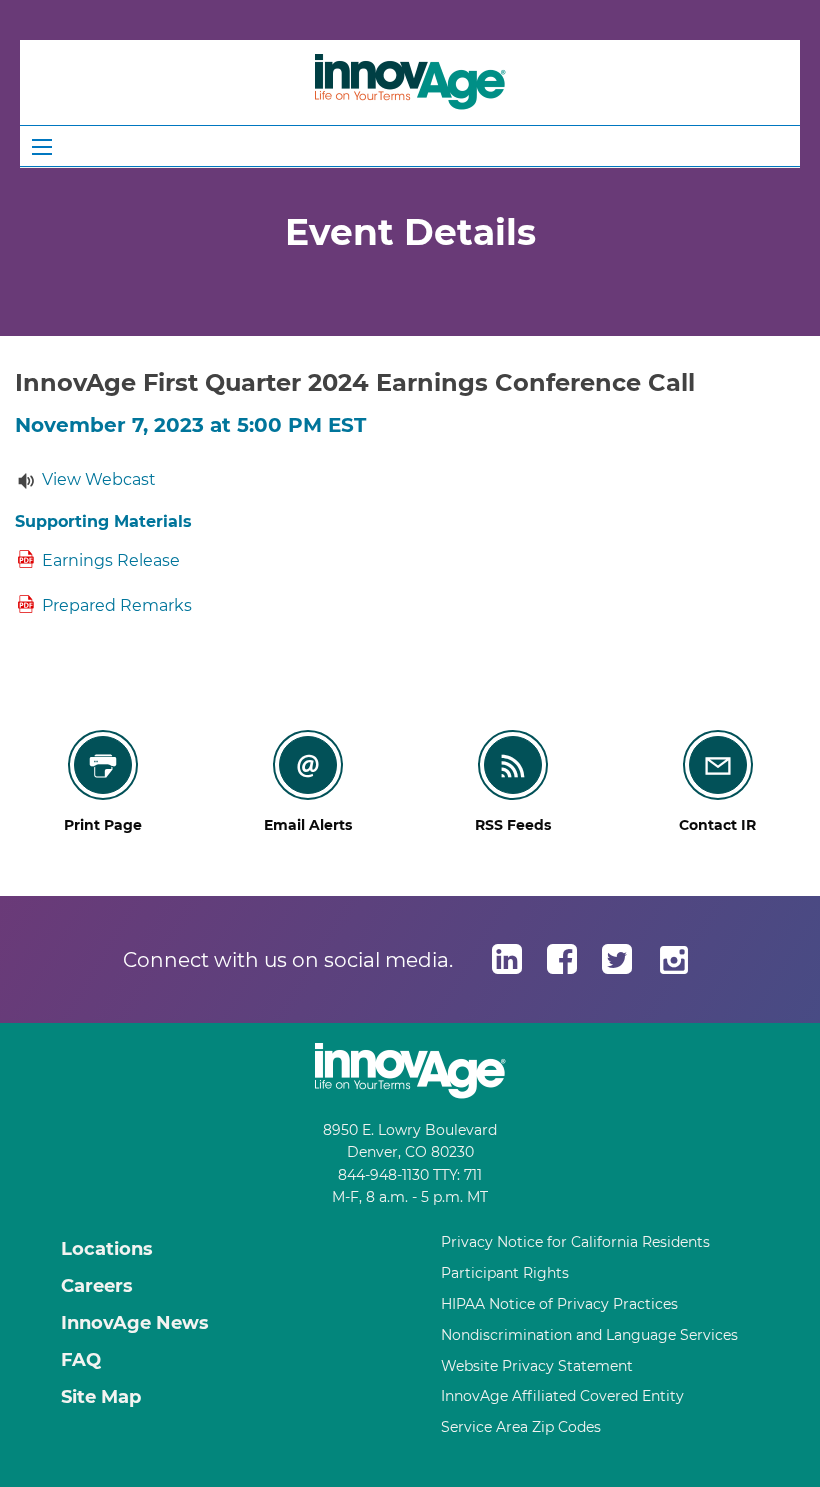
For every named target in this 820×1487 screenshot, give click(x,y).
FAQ (81, 1360)
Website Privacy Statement (537, 1366)
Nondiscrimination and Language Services (589, 1335)
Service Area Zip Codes (521, 1427)
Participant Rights (505, 1273)
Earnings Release (111, 560)
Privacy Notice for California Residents (575, 1242)
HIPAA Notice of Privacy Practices (559, 1304)
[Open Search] (42, 147)
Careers (97, 1286)
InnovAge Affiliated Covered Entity (562, 1396)
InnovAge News (135, 1323)
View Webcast (99, 479)
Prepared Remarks (117, 605)
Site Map (101, 1397)
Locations (107, 1249)
